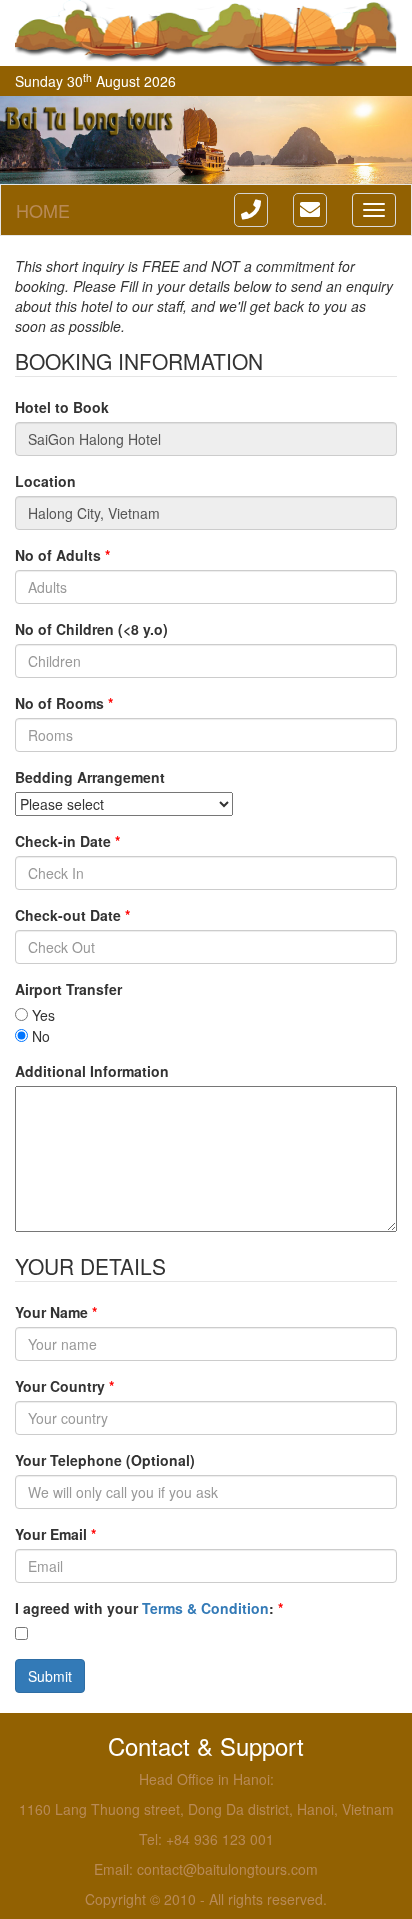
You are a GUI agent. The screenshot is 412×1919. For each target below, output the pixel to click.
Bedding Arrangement (90, 777)
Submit (50, 1676)
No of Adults (62, 555)
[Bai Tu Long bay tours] (206, 33)
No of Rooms (64, 703)
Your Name (56, 1312)
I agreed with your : (149, 1608)
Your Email (55, 1534)
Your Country (64, 1386)
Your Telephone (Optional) (105, 1460)
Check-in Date (67, 841)
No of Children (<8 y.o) (91, 629)
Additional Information (92, 1071)
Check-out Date (72, 915)
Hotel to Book (62, 407)
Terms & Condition (205, 1608)
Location (45, 481)
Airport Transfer (68, 989)
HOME (43, 210)
